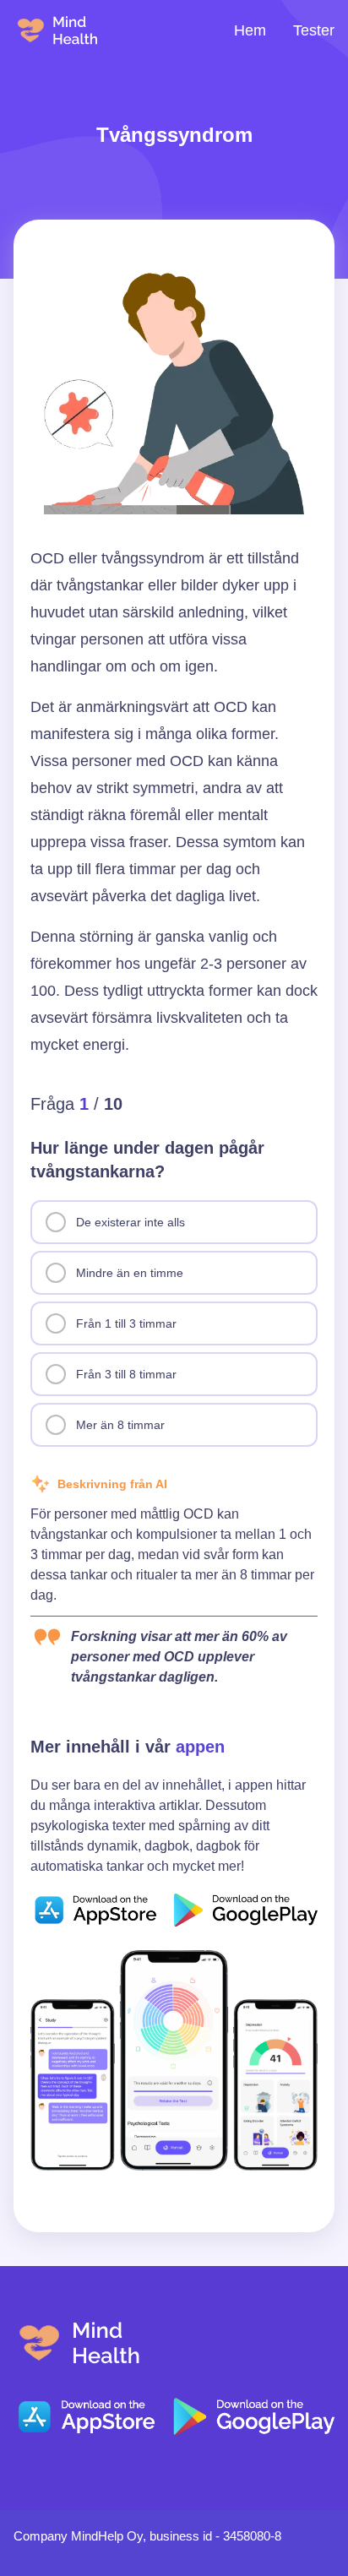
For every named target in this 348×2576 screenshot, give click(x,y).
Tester (314, 30)
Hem (250, 30)
